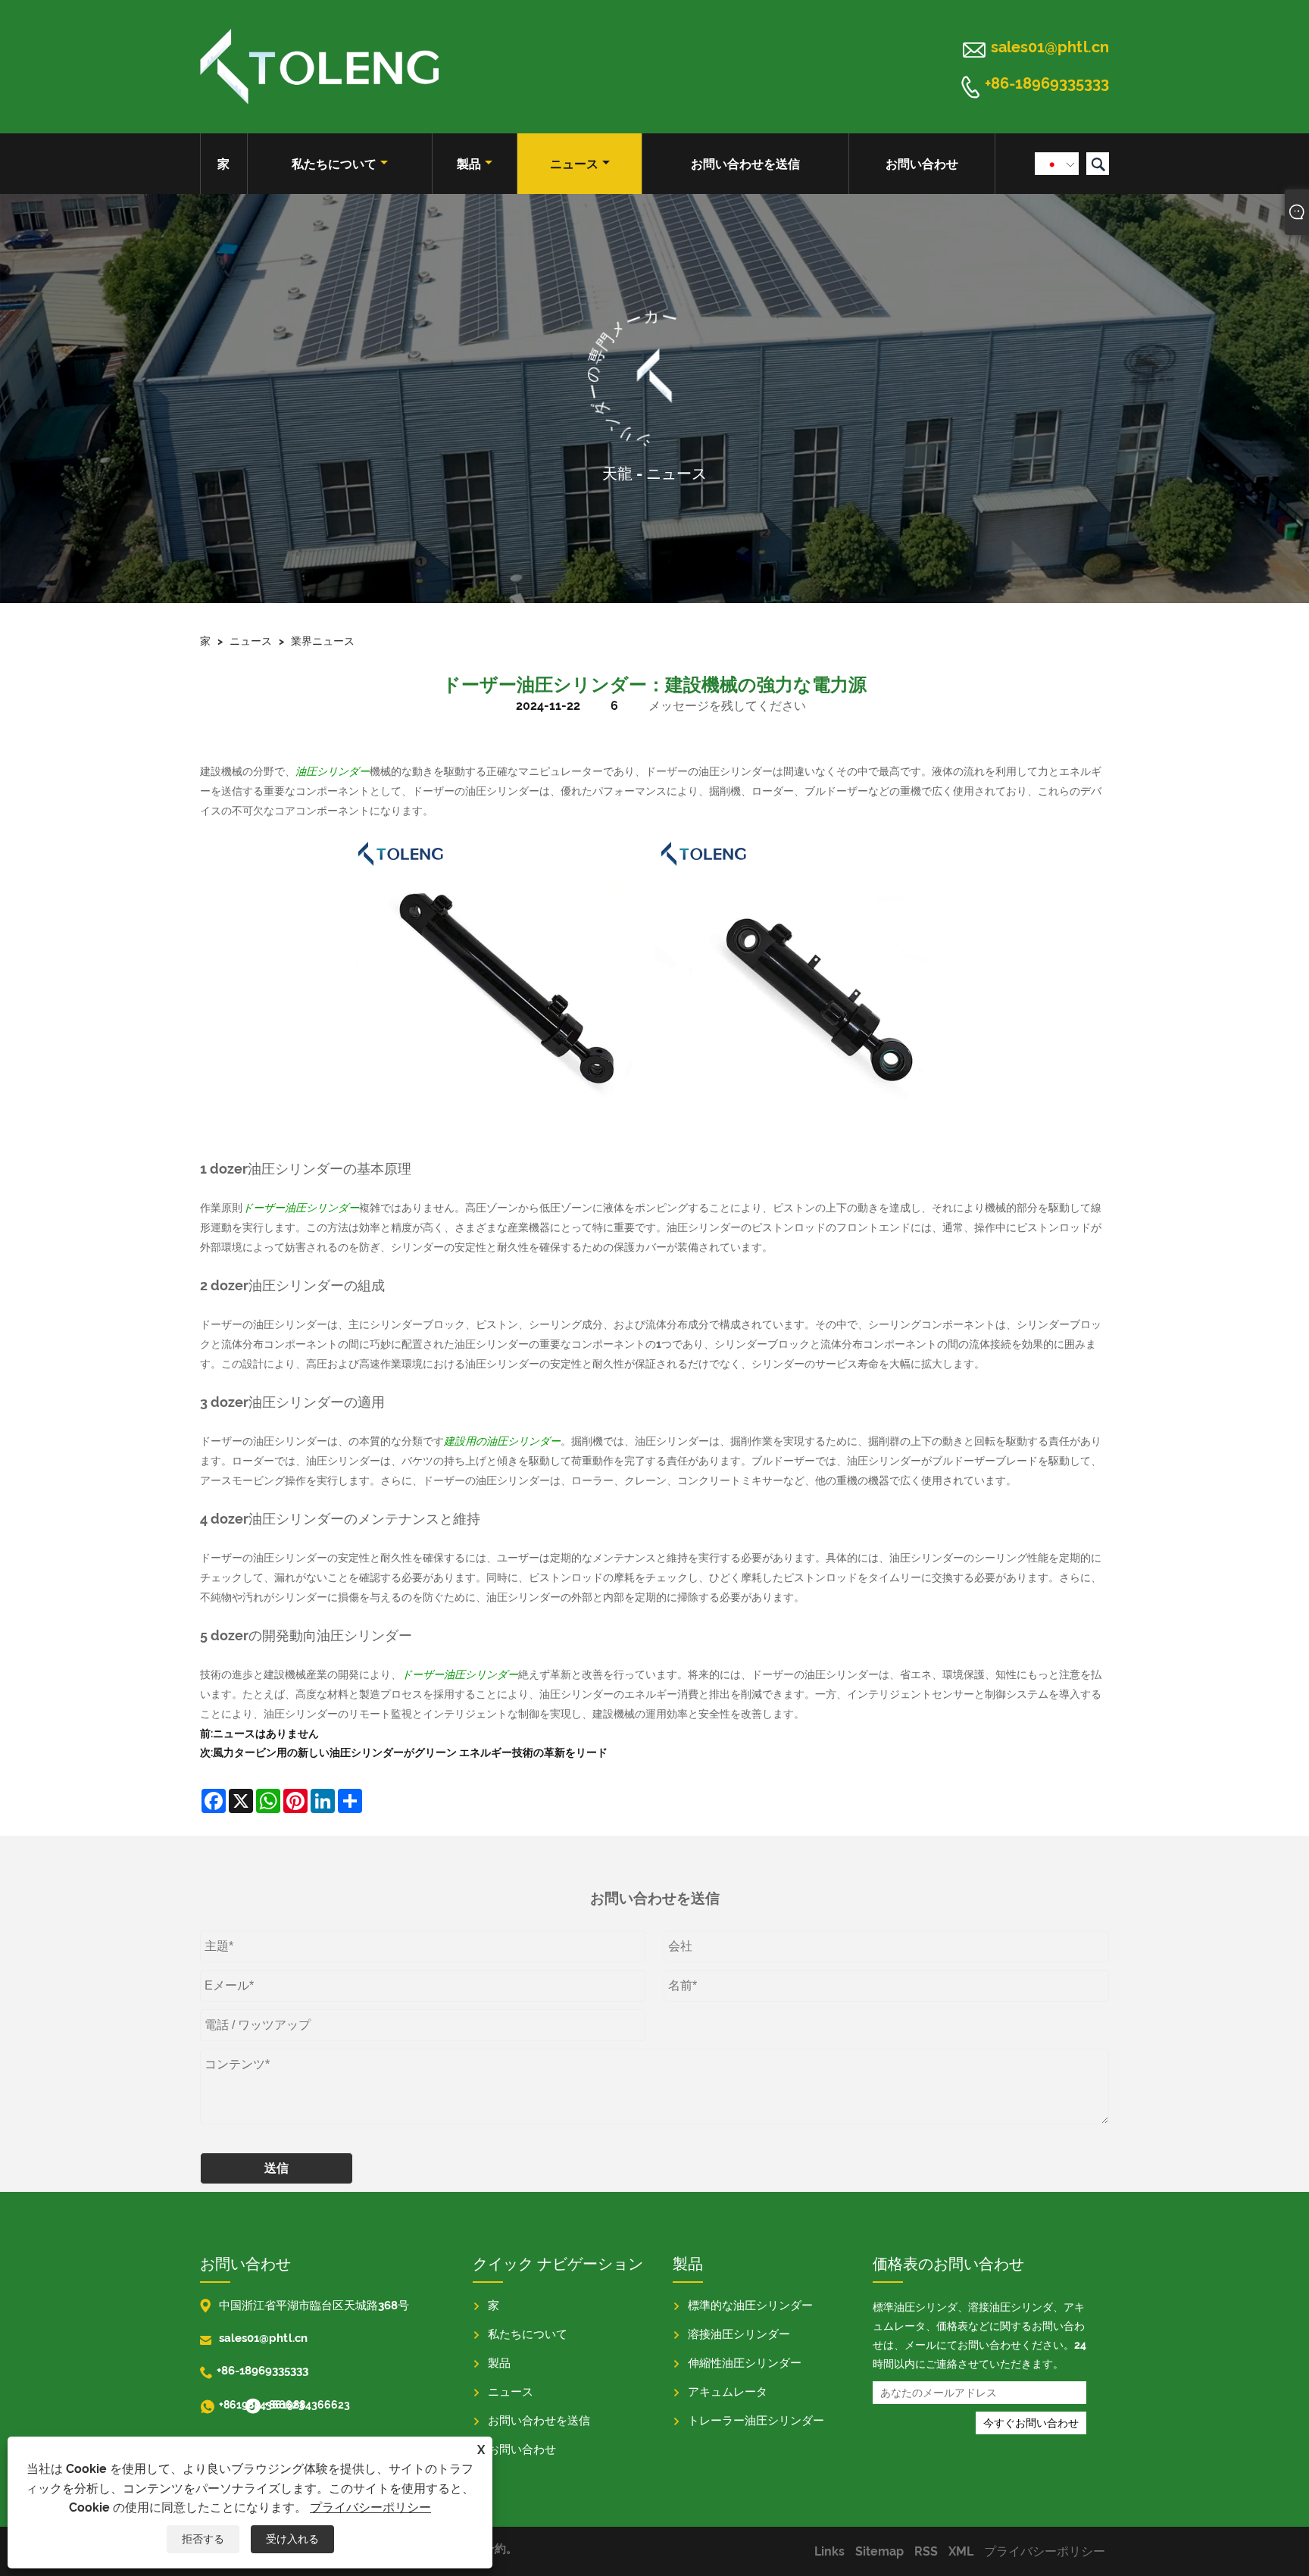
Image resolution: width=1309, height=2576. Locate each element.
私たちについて (334, 164)
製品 (469, 164)
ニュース (574, 164)
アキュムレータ (728, 2392)
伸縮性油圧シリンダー (745, 2363)
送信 (276, 2168)
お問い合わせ (922, 164)
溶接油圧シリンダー (739, 2334)
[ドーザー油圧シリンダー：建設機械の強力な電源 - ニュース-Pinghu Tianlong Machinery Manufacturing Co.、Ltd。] (319, 67)
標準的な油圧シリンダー (750, 2306)
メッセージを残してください (727, 706)
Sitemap (879, 2551)
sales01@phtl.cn (1050, 47)
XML (961, 2551)
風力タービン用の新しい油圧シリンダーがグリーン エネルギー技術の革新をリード (410, 1752)
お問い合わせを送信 (745, 164)
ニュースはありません (266, 1733)
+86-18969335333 (1047, 84)
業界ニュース (323, 641)
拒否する (203, 2539)
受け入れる (292, 2539)
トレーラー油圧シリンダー (756, 2421)
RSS (926, 2551)
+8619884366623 (230, 2405)
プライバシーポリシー (370, 2507)
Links (829, 2551)
